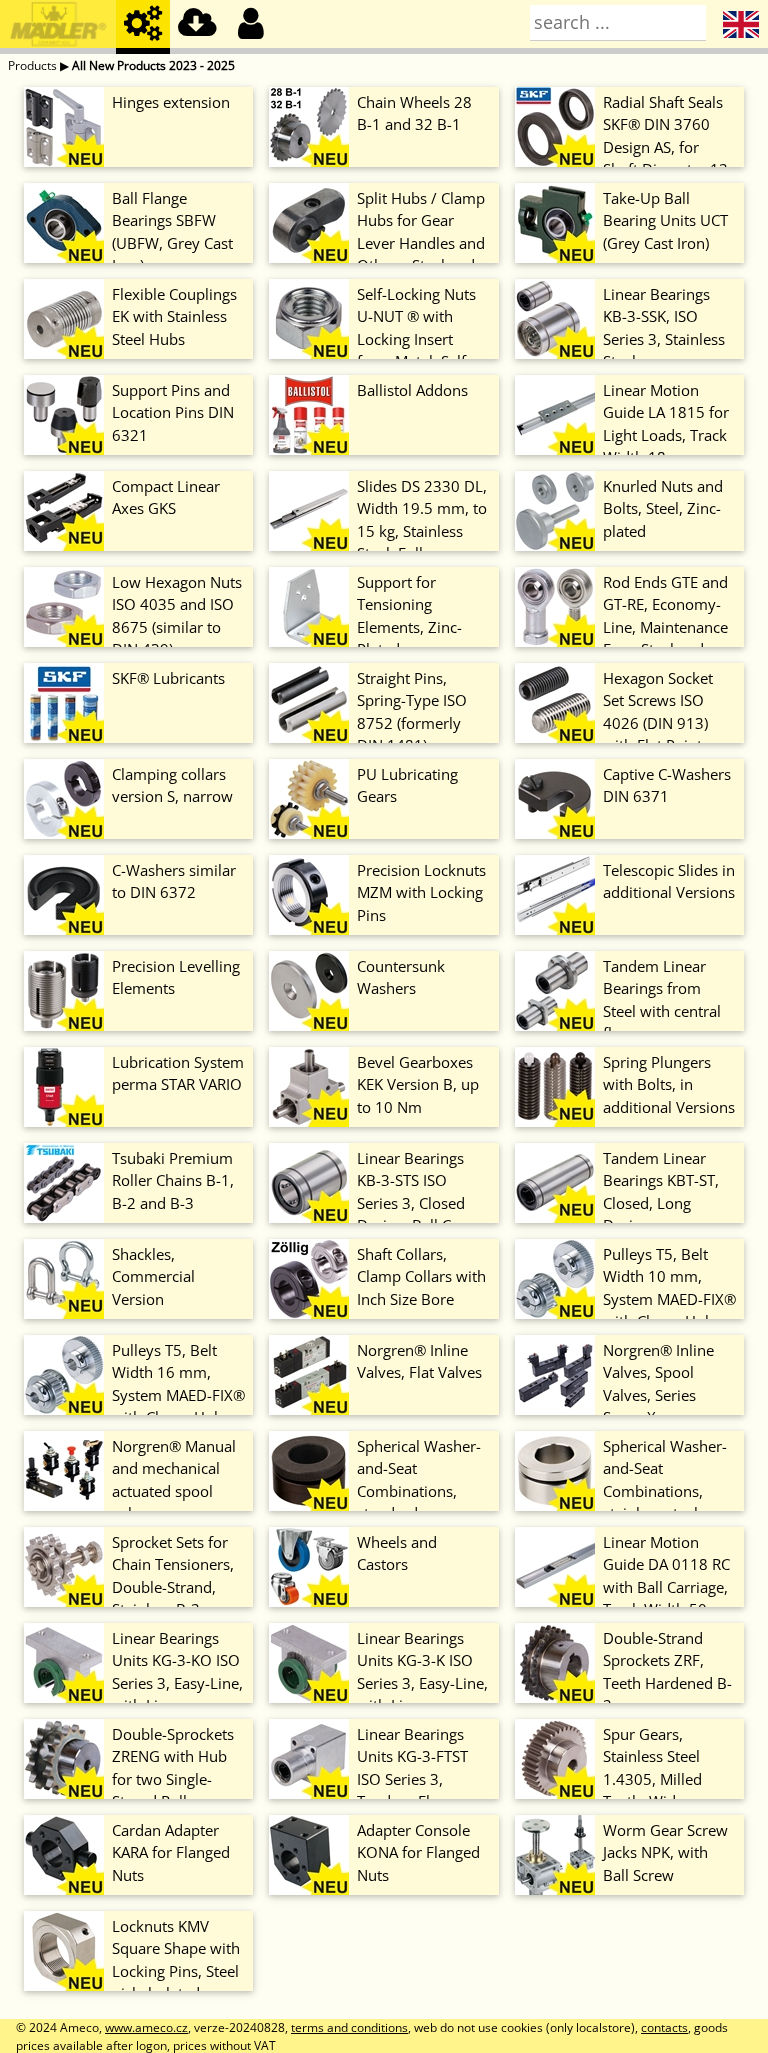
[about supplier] (58, 27)
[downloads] (197, 27)
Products (32, 65)
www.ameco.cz (146, 2027)
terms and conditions (349, 2027)
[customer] (251, 27)
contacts (664, 2027)
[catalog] (143, 27)
